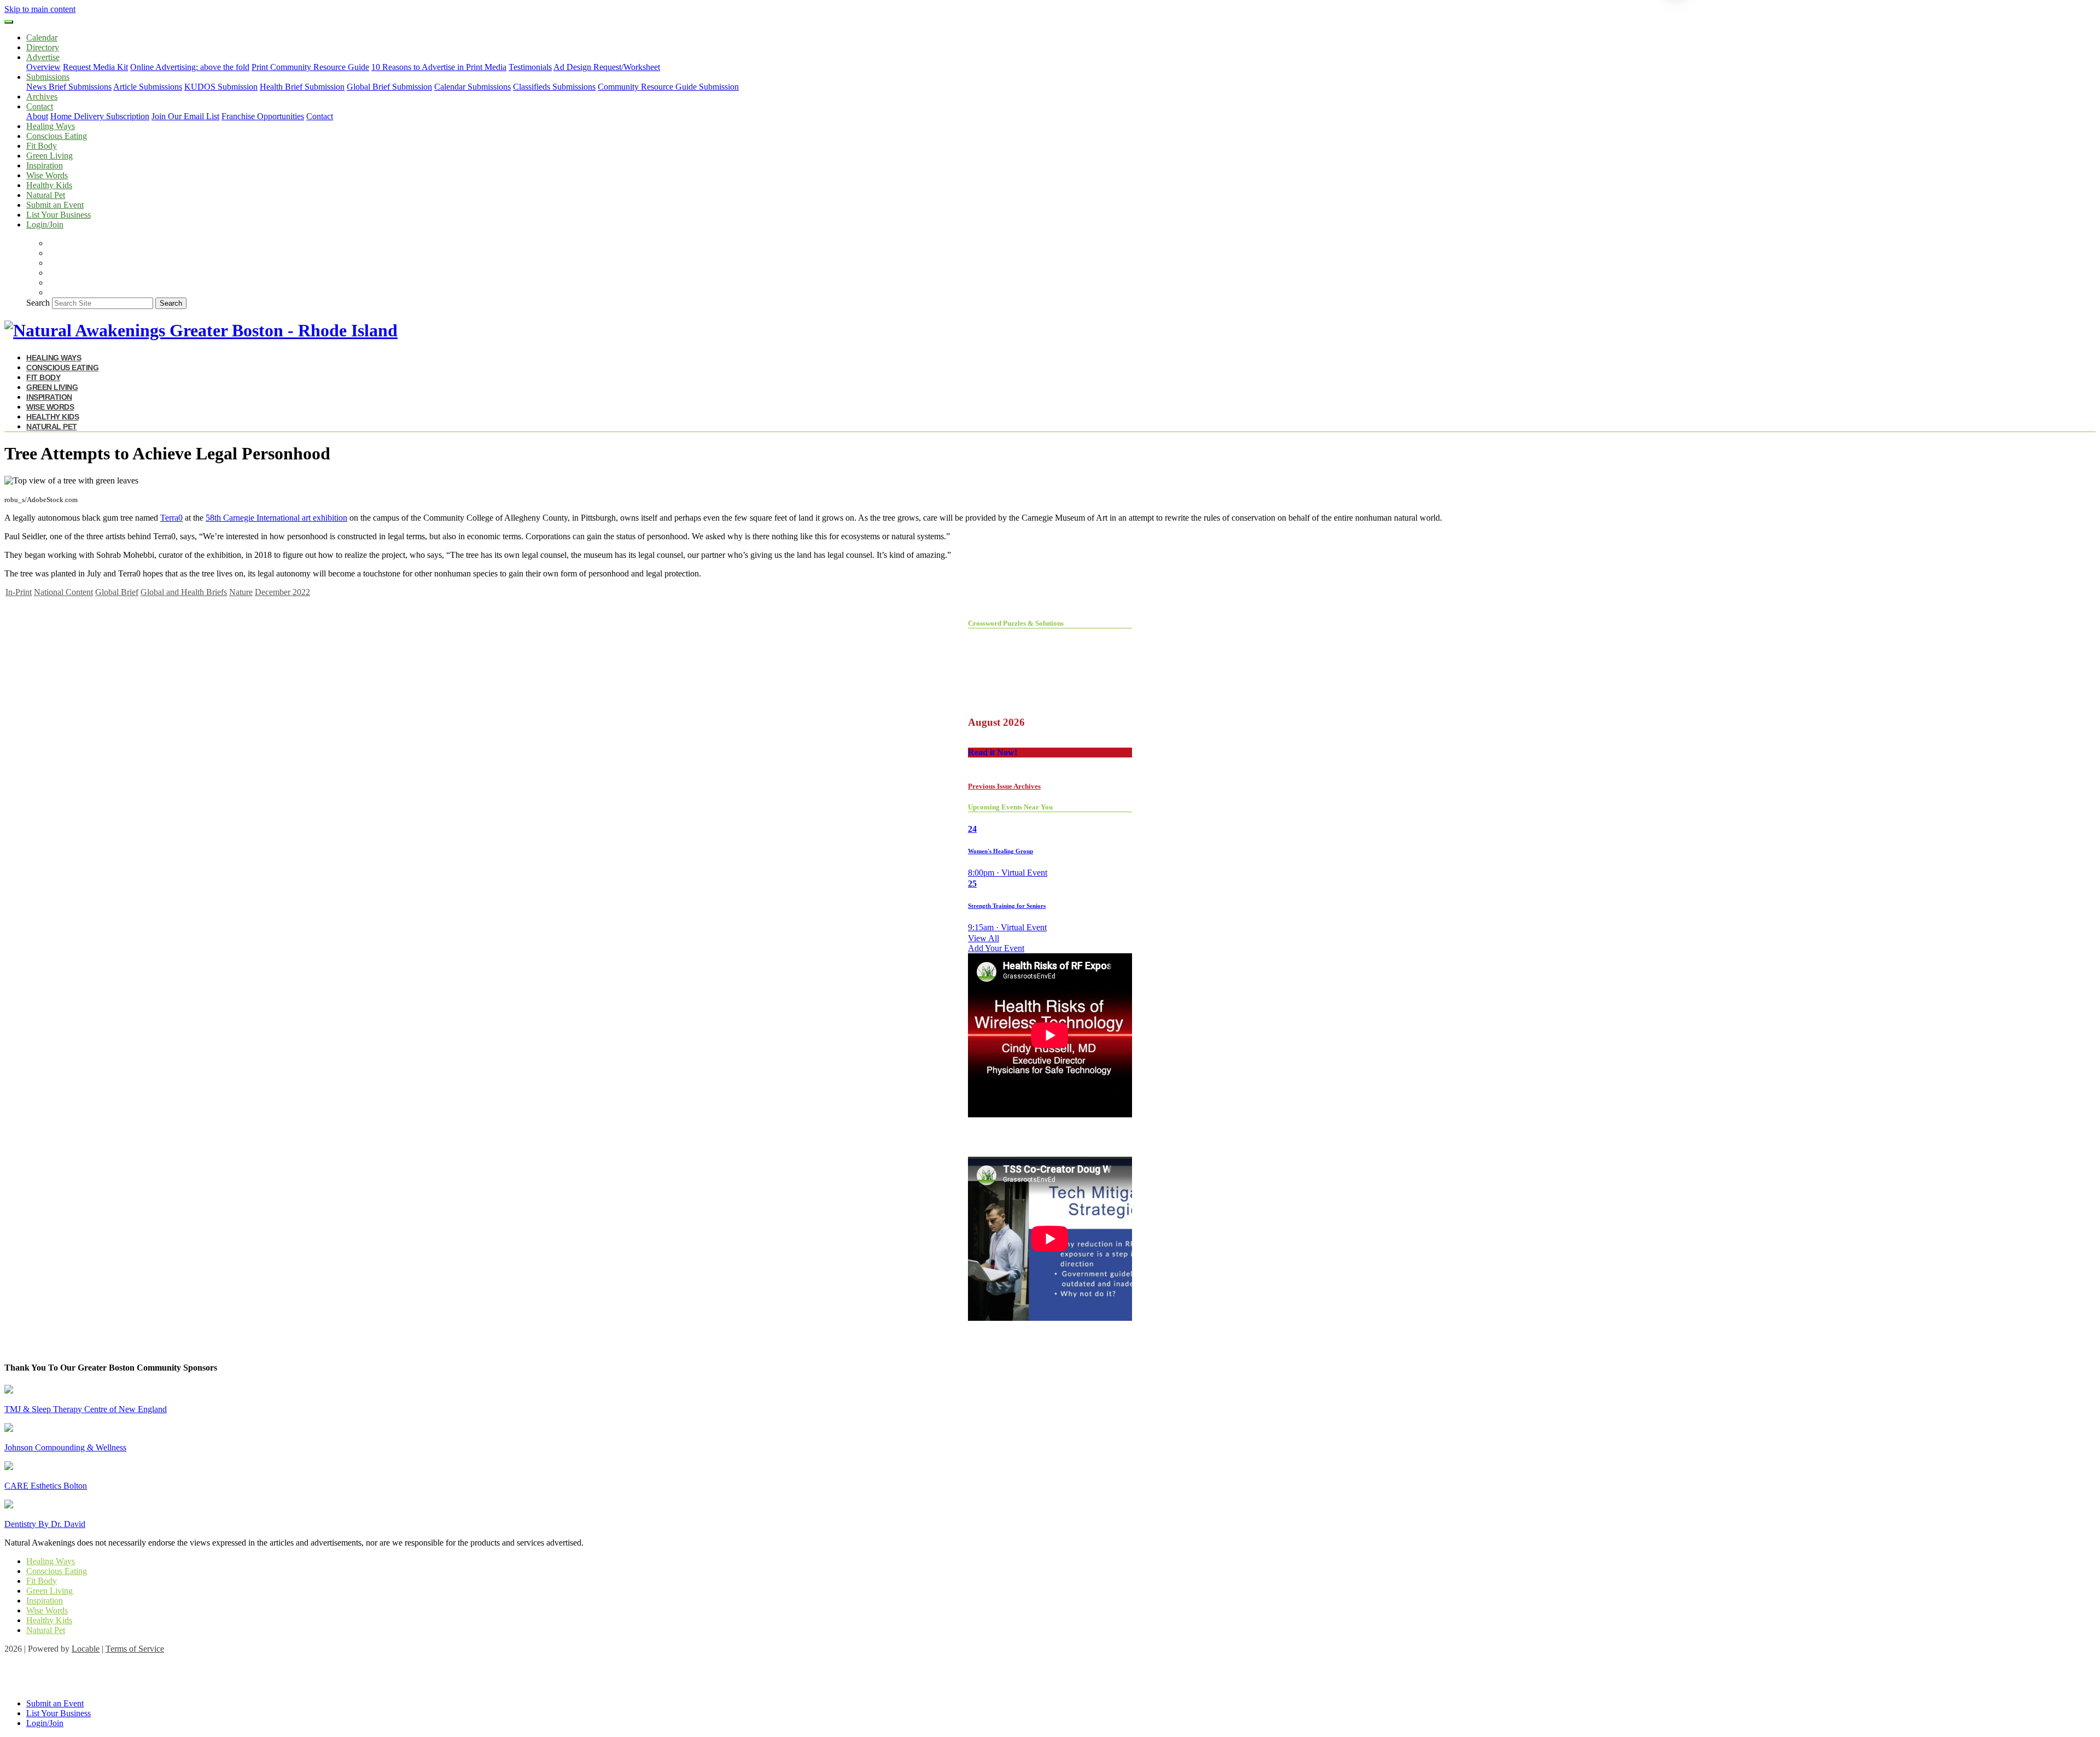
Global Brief (117, 592)
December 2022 (282, 592)
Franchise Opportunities (263, 116)
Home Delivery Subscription (100, 116)
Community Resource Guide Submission (668, 87)
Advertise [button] (43, 57)
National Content (63, 592)
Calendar (42, 37)
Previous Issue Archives (1004, 786)
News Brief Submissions (69, 87)
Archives (42, 97)
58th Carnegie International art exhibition (276, 518)
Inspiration (45, 165)
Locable (86, 1649)
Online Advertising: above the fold (190, 67)
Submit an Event (55, 205)
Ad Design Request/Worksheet (607, 67)
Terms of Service (135, 1649)
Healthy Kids (49, 185)
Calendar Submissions (472, 87)
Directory (43, 47)
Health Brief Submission (302, 87)
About (37, 116)
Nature (241, 592)
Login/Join (45, 225)
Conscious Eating (57, 136)
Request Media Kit (95, 67)
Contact (320, 116)
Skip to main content (40, 9)
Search (38, 303)
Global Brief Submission (389, 87)
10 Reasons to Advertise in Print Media (439, 67)
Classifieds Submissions (554, 87)
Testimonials (530, 67)
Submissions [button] (48, 77)
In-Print (19, 592)
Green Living (49, 156)
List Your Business (59, 215)
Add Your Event (996, 948)
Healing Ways (51, 126)
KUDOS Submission (221, 87)
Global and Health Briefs (184, 592)
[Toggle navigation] (9, 22)
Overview (43, 67)
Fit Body (42, 146)
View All (984, 938)
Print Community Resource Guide (310, 67)
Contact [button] (40, 106)
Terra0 (171, 518)
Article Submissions (148, 87)
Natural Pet (46, 195)
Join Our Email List (185, 116)
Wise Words (47, 175)
